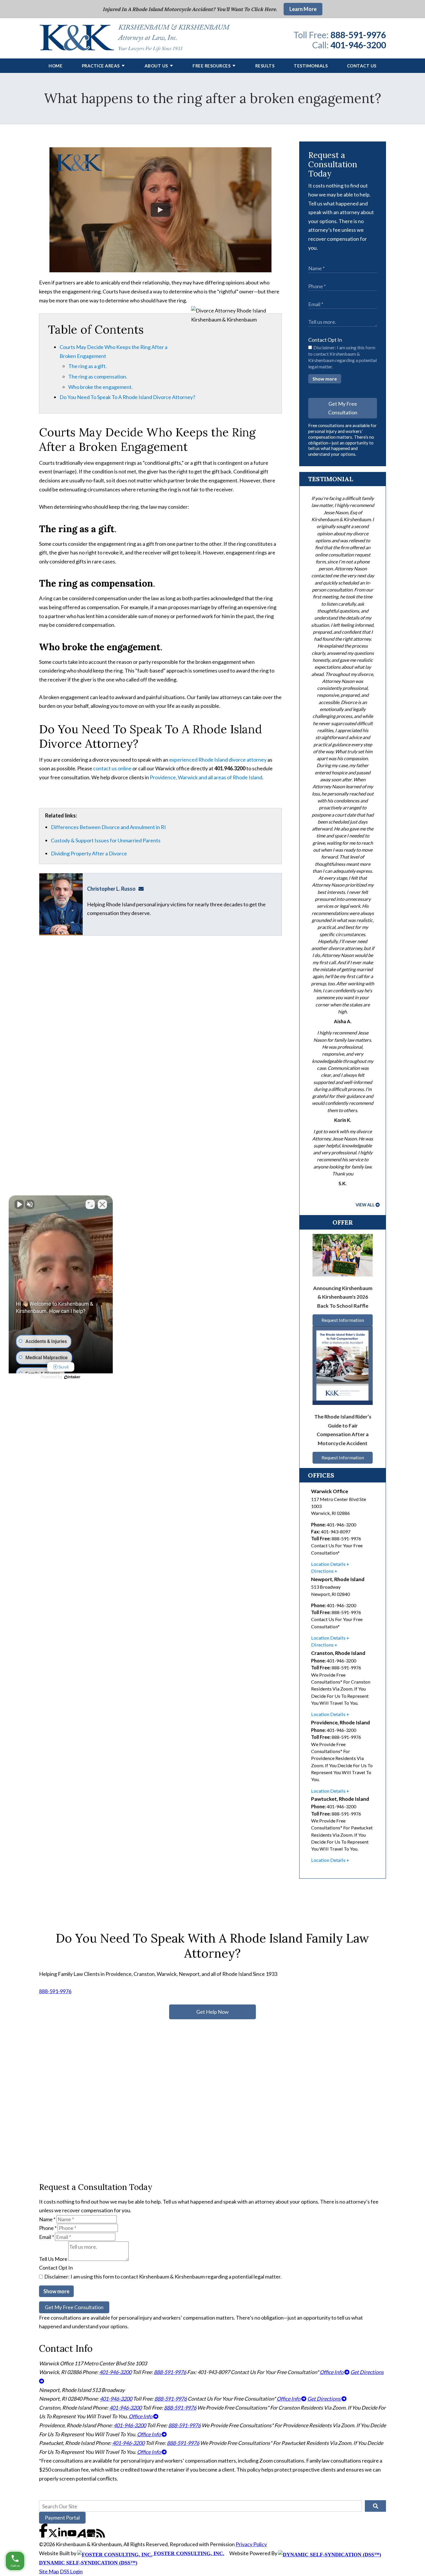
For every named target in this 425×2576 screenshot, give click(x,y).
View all (365, 1205)
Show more (325, 379)
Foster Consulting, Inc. (188, 2553)
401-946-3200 (358, 45)
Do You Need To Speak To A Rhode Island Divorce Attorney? (127, 397)
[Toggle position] (90, 1204)
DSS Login (71, 2571)
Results (265, 66)
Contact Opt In (325, 340)
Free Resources (211, 66)
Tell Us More (53, 2259)
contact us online (112, 768)
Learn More (303, 9)
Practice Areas (101, 66)
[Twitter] (53, 2535)
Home (56, 66)
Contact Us (362, 66)
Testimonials (311, 66)
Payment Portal (62, 2518)
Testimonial (330, 479)
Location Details (328, 1564)
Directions (322, 1571)
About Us (156, 66)
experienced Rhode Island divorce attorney (218, 760)
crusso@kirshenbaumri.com (143, 889)
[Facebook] (44, 2535)
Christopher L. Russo (111, 889)
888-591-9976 (358, 35)
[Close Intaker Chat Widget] (102, 1204)
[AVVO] (82, 2535)
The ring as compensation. (98, 376)
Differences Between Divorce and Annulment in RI (108, 827)
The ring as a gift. (87, 366)
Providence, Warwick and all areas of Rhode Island (206, 777)
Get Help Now (212, 2012)
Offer (343, 1222)
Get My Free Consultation (343, 408)
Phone (48, 2228)
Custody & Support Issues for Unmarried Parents (106, 840)
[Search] (375, 2506)
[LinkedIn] (63, 2535)
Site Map (49, 2571)
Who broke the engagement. (100, 387)
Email (47, 2237)
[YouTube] (72, 2535)
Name (47, 2219)
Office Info (332, 2372)
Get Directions (324, 2399)
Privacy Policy (251, 2544)
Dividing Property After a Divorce (89, 853)
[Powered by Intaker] (72, 1377)
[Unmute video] (19, 1204)
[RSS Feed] (101, 2535)
